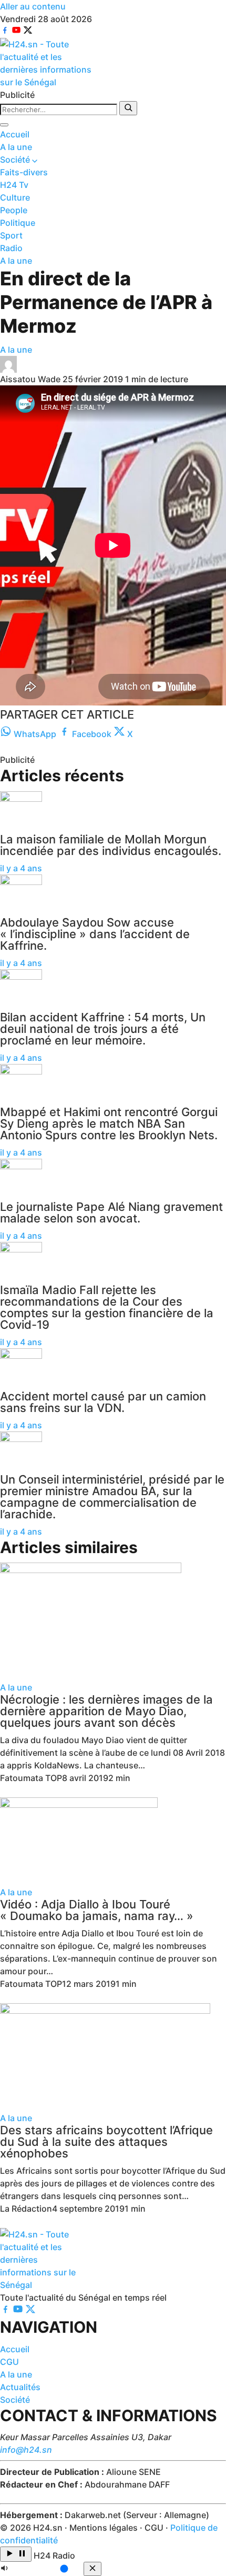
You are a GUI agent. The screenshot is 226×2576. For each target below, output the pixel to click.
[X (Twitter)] (28, 32)
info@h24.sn (26, 2450)
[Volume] (42, 2570)
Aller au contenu (33, 6)
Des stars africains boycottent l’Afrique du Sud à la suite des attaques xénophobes (106, 2142)
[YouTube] (17, 32)
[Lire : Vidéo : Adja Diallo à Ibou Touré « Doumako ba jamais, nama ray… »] (113, 1842)
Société (16, 160)
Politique (18, 223)
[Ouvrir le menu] (4, 125)
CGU (9, 2362)
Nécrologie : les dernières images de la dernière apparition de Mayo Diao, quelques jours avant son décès (106, 1711)
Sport (11, 235)
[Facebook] (6, 32)
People (14, 210)
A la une (16, 147)
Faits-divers (24, 172)
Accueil (15, 134)
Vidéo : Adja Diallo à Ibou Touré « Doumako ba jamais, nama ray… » (97, 1910)
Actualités (20, 2387)
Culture (15, 197)
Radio (11, 248)
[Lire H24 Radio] (16, 2554)
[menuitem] (113, 134)
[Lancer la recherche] (128, 108)
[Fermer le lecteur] (93, 2569)
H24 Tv (14, 185)
